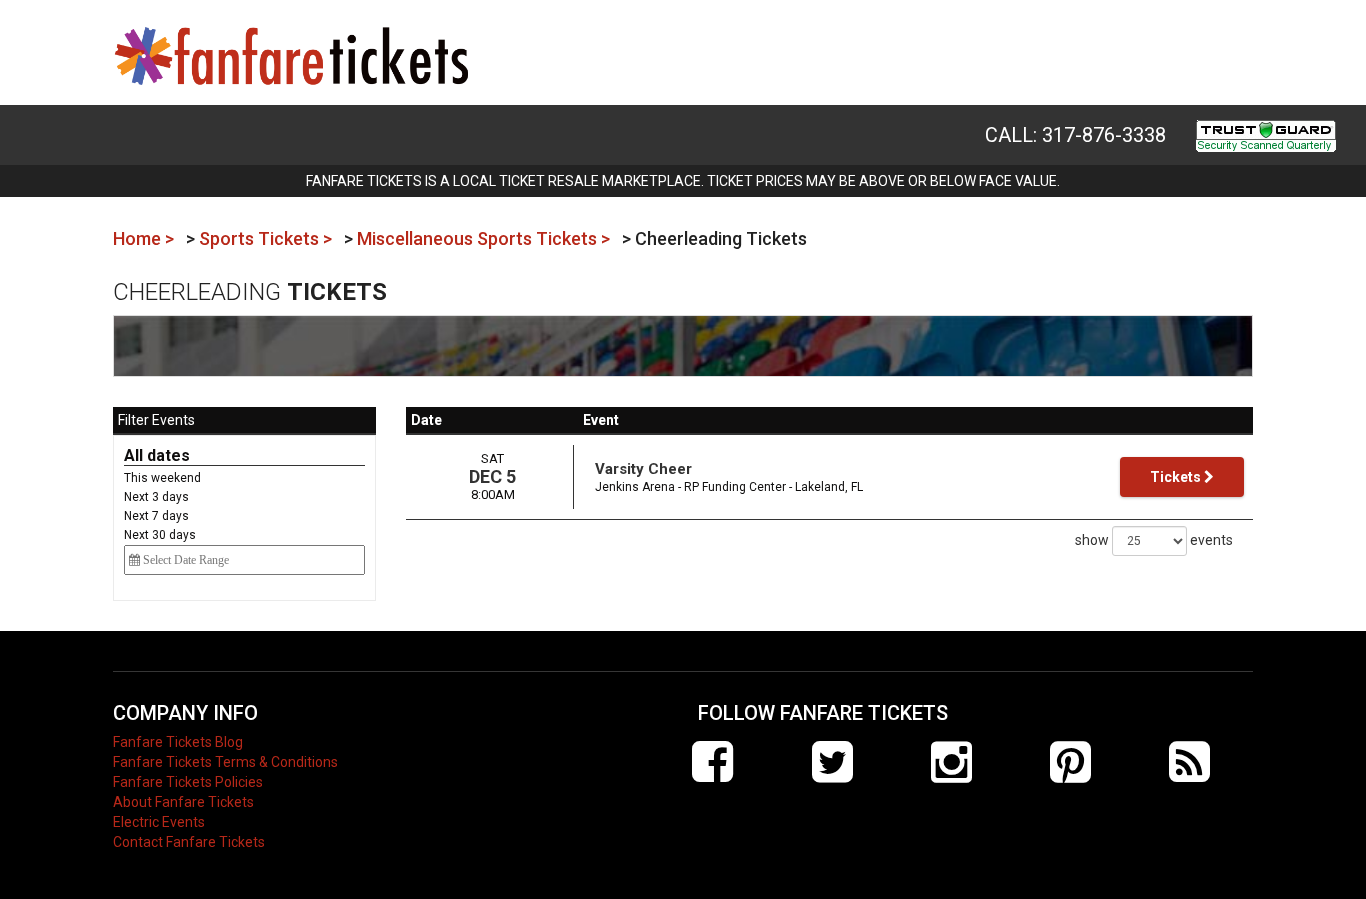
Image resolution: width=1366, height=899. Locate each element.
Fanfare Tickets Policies (188, 782)
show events (1154, 540)
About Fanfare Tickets (183, 802)
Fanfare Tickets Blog (178, 742)
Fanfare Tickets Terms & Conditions (225, 762)
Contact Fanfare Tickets (189, 842)
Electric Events (159, 822)
